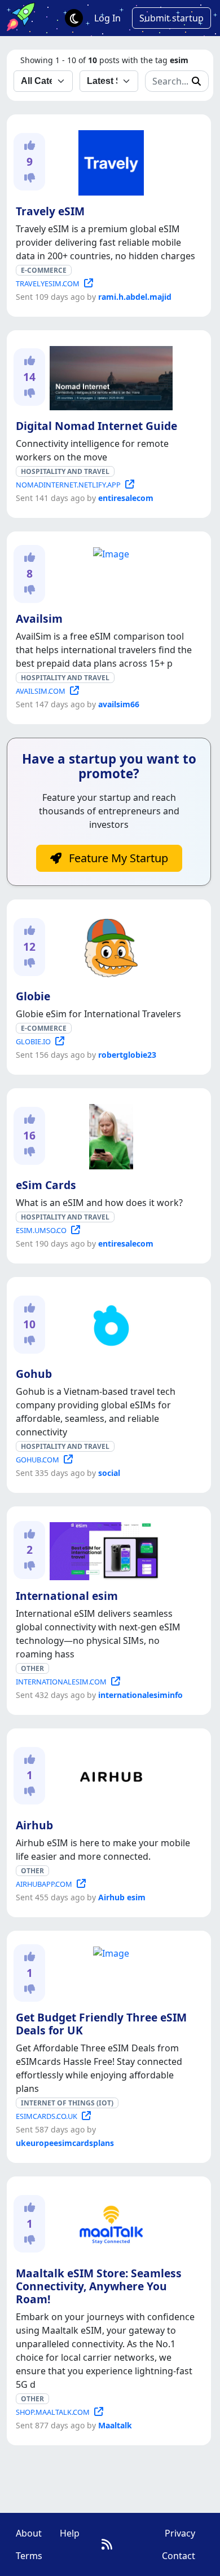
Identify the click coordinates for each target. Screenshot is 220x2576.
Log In (107, 18)
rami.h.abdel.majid (135, 297)
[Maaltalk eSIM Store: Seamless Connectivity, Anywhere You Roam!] (109, 2223)
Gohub (34, 1374)
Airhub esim (122, 1897)
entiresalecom (126, 498)
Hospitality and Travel (65, 471)
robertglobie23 (127, 1055)
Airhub (34, 1825)
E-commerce (44, 270)
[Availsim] (109, 552)
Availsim (39, 618)
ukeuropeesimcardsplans (65, 2143)
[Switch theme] (74, 18)
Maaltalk (115, 2425)
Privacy (180, 2533)
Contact (179, 2556)
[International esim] (109, 1549)
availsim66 (119, 704)
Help (70, 2533)
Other (32, 1668)
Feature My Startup (117, 858)
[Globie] (109, 946)
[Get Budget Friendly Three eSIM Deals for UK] (109, 1951)
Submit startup (171, 18)
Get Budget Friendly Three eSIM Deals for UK (101, 2024)
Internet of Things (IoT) (67, 2103)
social (109, 1473)
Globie (33, 996)
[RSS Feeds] (107, 2544)
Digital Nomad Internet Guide (96, 426)
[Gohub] (109, 1324)
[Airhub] (109, 1775)
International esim (67, 1596)
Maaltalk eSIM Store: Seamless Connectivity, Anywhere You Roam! (99, 2286)
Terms (29, 2556)
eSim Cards (46, 1185)
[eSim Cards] (109, 1135)
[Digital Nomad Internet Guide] (109, 376)
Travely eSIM (50, 211)
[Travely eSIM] (109, 161)
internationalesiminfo (140, 1695)
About (29, 2533)
